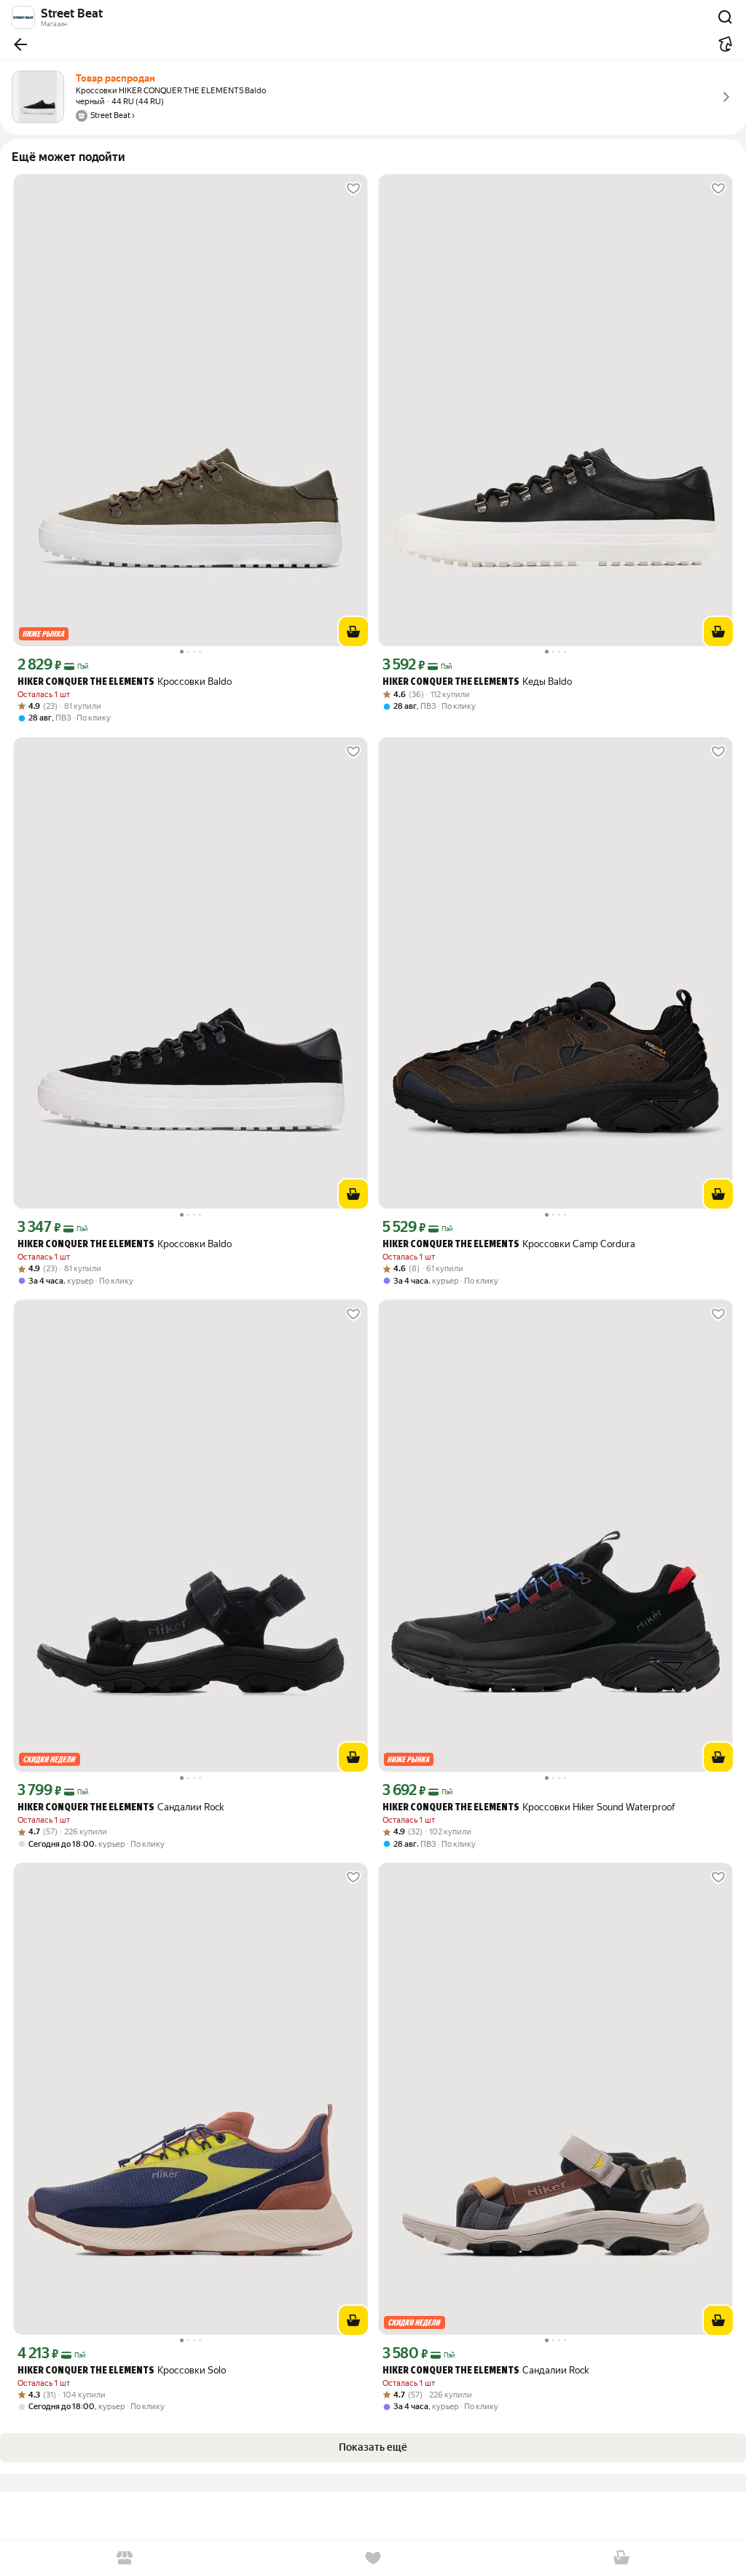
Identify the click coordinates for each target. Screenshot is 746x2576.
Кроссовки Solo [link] (122, 2370)
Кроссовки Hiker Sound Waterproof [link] (529, 1807)
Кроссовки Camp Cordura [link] (509, 1244)
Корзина (622, 2558)
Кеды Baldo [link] (477, 682)
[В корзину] (353, 632)
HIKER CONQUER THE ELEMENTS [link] (86, 682)
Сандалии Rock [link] (121, 1807)
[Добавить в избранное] (353, 189)
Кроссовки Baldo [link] (125, 682)
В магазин (124, 2558)
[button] (20, 44)
